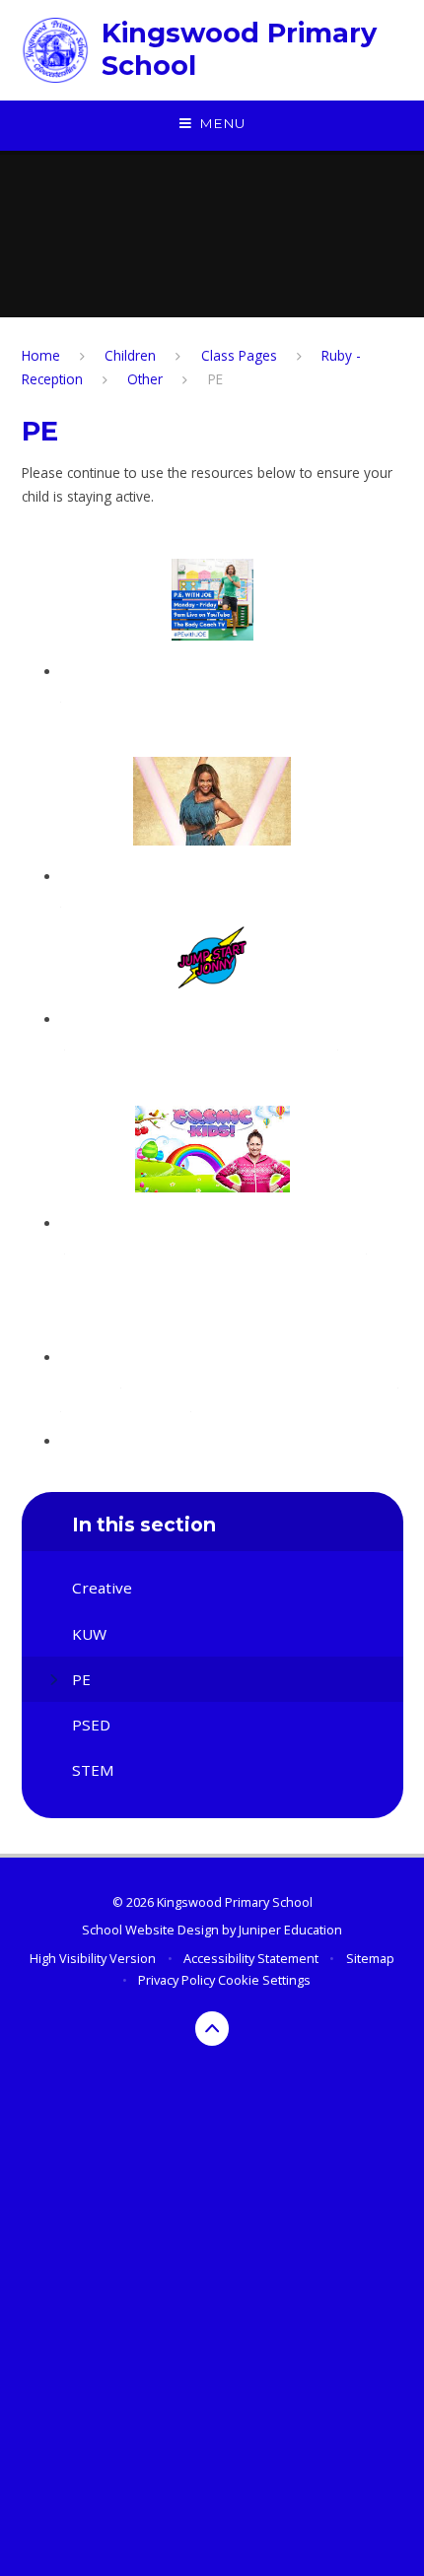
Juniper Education (290, 1930)
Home (41, 355)
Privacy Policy (177, 1980)
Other (145, 379)
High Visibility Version (93, 1958)
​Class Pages (239, 355)
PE (215, 379)
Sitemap (370, 1958)
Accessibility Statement (251, 1958)
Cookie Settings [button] (264, 1980)
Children (130, 355)
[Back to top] (212, 2029)
